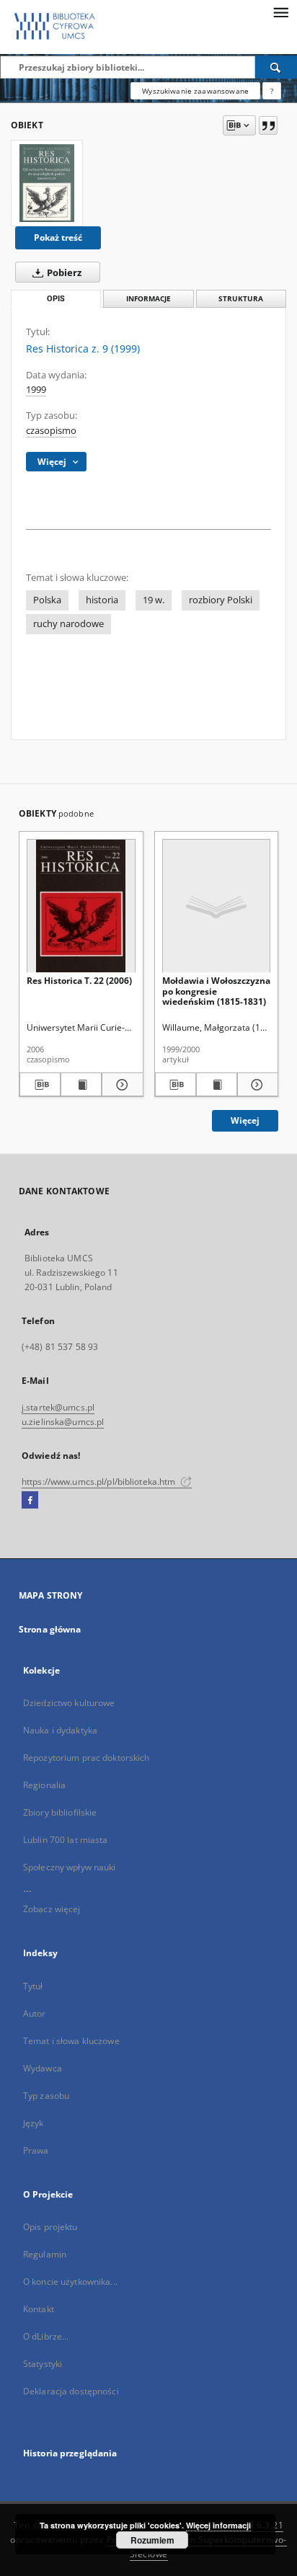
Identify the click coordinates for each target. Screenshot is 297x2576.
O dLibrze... (46, 2336)
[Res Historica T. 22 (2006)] (81, 906)
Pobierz (63, 273)
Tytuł (33, 1986)
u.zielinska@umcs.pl (63, 1422)
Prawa (36, 2150)
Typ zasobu (46, 2096)
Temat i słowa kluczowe (71, 2041)
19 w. (154, 600)
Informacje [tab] (148, 299)
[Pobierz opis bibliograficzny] (40, 1085)
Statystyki (43, 2364)
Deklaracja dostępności (71, 2391)
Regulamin (45, 2254)
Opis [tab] (56, 299)
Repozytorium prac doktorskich (86, 1758)
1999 (36, 390)
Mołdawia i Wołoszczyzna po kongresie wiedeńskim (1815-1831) (216, 991)
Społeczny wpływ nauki (70, 1867)
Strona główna (50, 1629)
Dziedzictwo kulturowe (69, 1703)
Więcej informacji (218, 2525)
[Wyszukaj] (276, 67)
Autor (35, 2013)
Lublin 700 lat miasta (66, 1840)
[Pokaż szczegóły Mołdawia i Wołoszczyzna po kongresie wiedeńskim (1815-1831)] (256, 1085)
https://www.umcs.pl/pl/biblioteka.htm (100, 1482)
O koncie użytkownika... (70, 2282)
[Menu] (280, 12)
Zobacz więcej (52, 1909)
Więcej (245, 1120)
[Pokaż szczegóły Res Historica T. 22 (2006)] (120, 1085)
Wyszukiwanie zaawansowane (195, 91)
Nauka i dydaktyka (60, 1730)
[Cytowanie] (268, 125)
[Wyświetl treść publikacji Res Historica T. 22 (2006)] (81, 1085)
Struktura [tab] (241, 299)
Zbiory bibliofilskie (60, 1812)
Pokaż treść (58, 237)
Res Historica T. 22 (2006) (79, 981)
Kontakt (39, 2309)
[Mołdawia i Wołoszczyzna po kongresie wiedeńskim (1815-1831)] (217, 906)
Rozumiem (152, 2540)
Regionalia (44, 1785)
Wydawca (43, 2068)
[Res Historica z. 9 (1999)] (47, 183)
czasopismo (51, 431)
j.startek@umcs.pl (58, 1407)
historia (102, 600)
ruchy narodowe (68, 624)
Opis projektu (50, 2227)
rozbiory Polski (221, 600)
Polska (47, 600)
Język (34, 2123)
